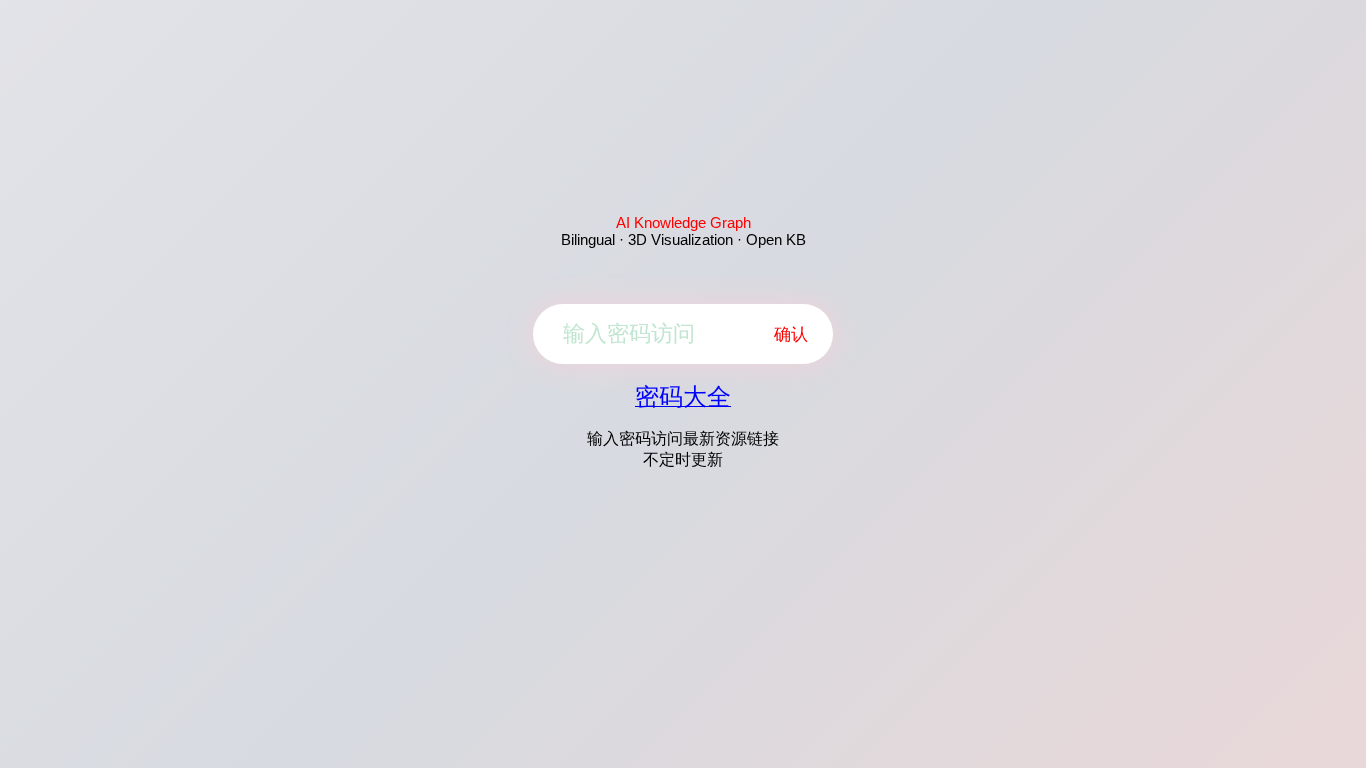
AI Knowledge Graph (683, 222)
